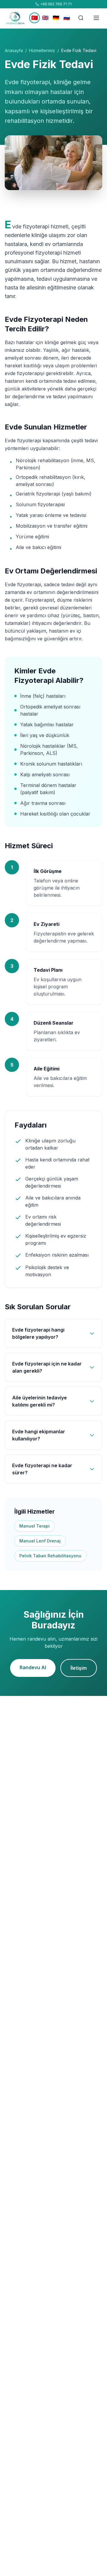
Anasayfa (14, 50)
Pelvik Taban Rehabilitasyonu (50, 1556)
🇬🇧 (45, 18)
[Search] (81, 18)
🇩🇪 (56, 18)
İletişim (79, 1668)
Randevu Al (33, 1667)
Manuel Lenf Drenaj (40, 1541)
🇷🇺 (67, 18)
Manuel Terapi (34, 1526)
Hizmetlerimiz (42, 50)
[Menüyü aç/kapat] (96, 18)
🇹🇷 (34, 18)
